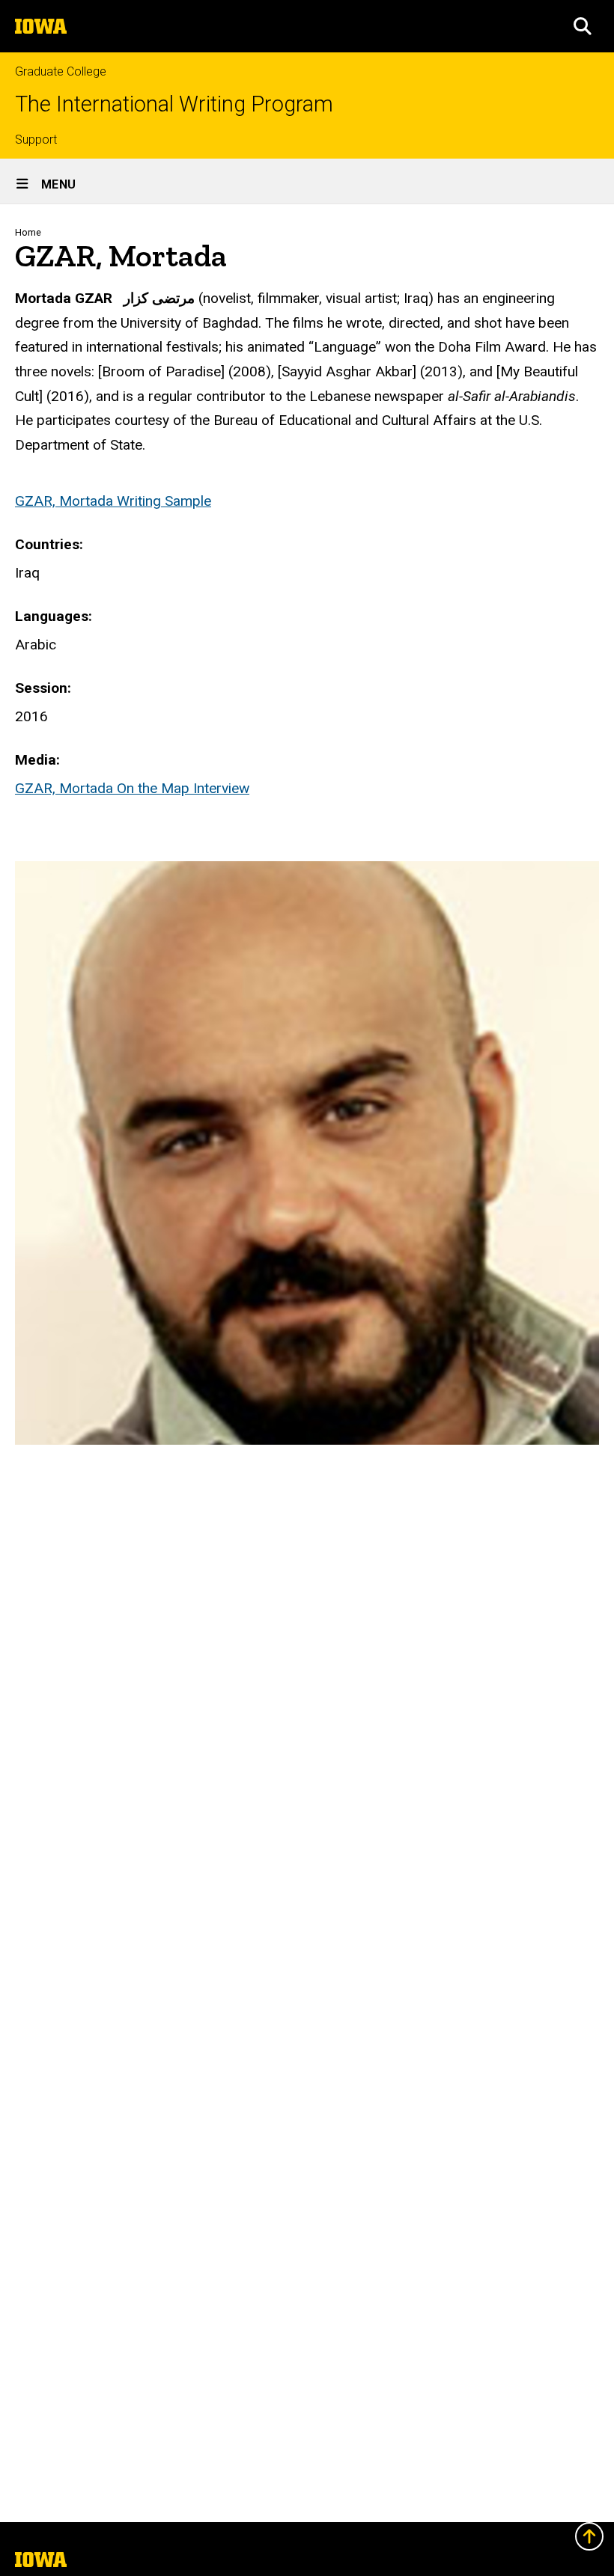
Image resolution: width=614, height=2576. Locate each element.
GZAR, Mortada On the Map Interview (132, 788)
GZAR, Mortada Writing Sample (113, 501)
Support (36, 140)
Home (28, 232)
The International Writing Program (174, 104)
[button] (583, 26)
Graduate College (61, 71)
